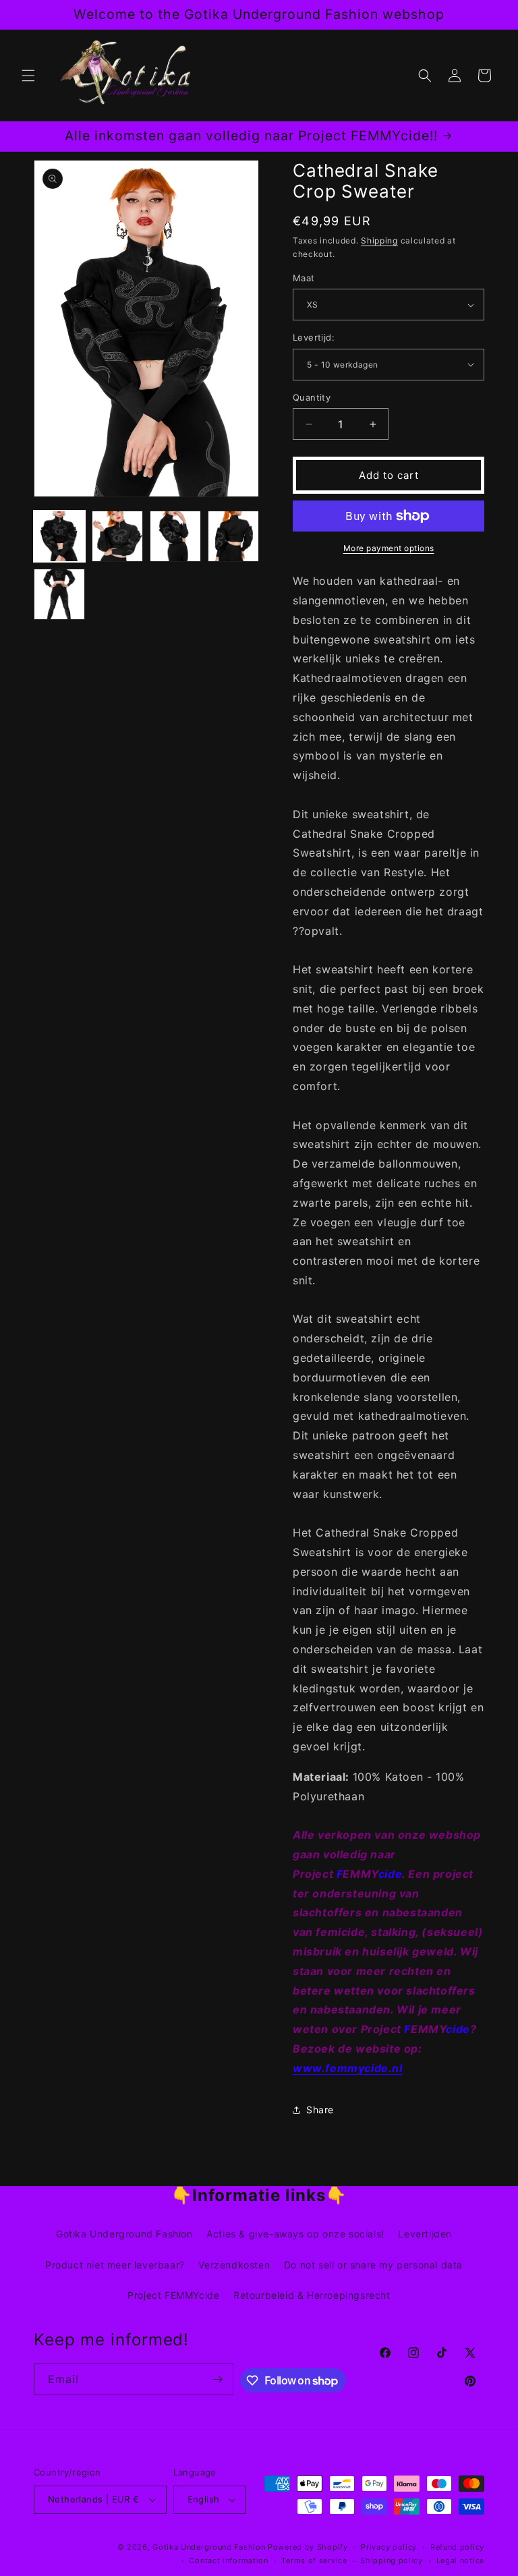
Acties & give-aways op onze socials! (295, 2234)
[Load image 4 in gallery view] (233, 536)
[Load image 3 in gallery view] (175, 536)
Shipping (379, 240)
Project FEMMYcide (173, 2295)
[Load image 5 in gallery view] (59, 594)
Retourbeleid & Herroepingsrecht (312, 2295)
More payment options (389, 548)
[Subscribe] (218, 2379)
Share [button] (320, 2110)
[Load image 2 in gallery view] (117, 536)
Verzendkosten (234, 2265)
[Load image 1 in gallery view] (59, 536)
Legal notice (460, 2560)
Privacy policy (389, 2547)
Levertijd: (314, 337)
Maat (304, 278)
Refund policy (457, 2547)
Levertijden (425, 2234)
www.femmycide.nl (348, 2068)
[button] (28, 76)
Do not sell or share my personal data (373, 2265)
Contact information (228, 2560)
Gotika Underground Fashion (124, 2234)
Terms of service (314, 2560)
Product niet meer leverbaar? (115, 2265)
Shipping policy (392, 2560)
